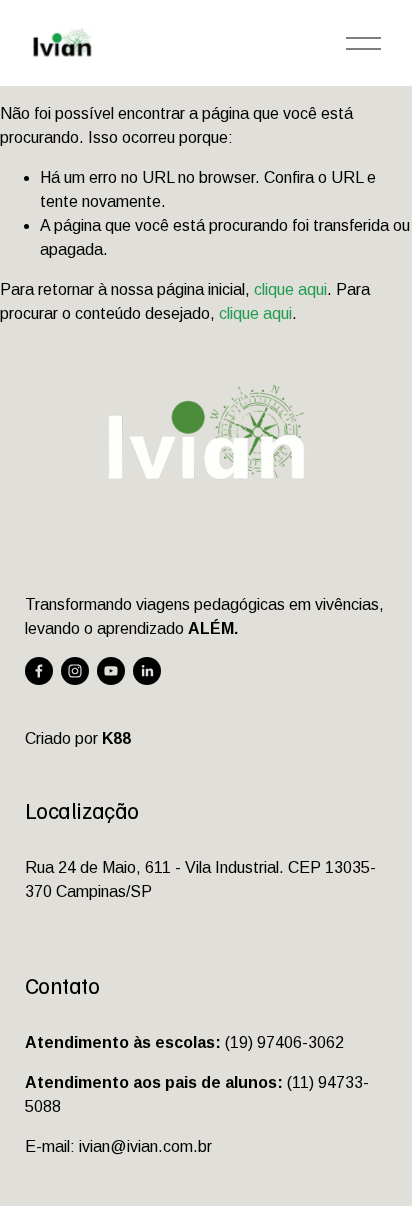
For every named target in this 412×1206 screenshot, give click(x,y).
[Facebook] (39, 671)
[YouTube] (111, 671)
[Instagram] (75, 671)
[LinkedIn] (147, 671)
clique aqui (290, 289)
